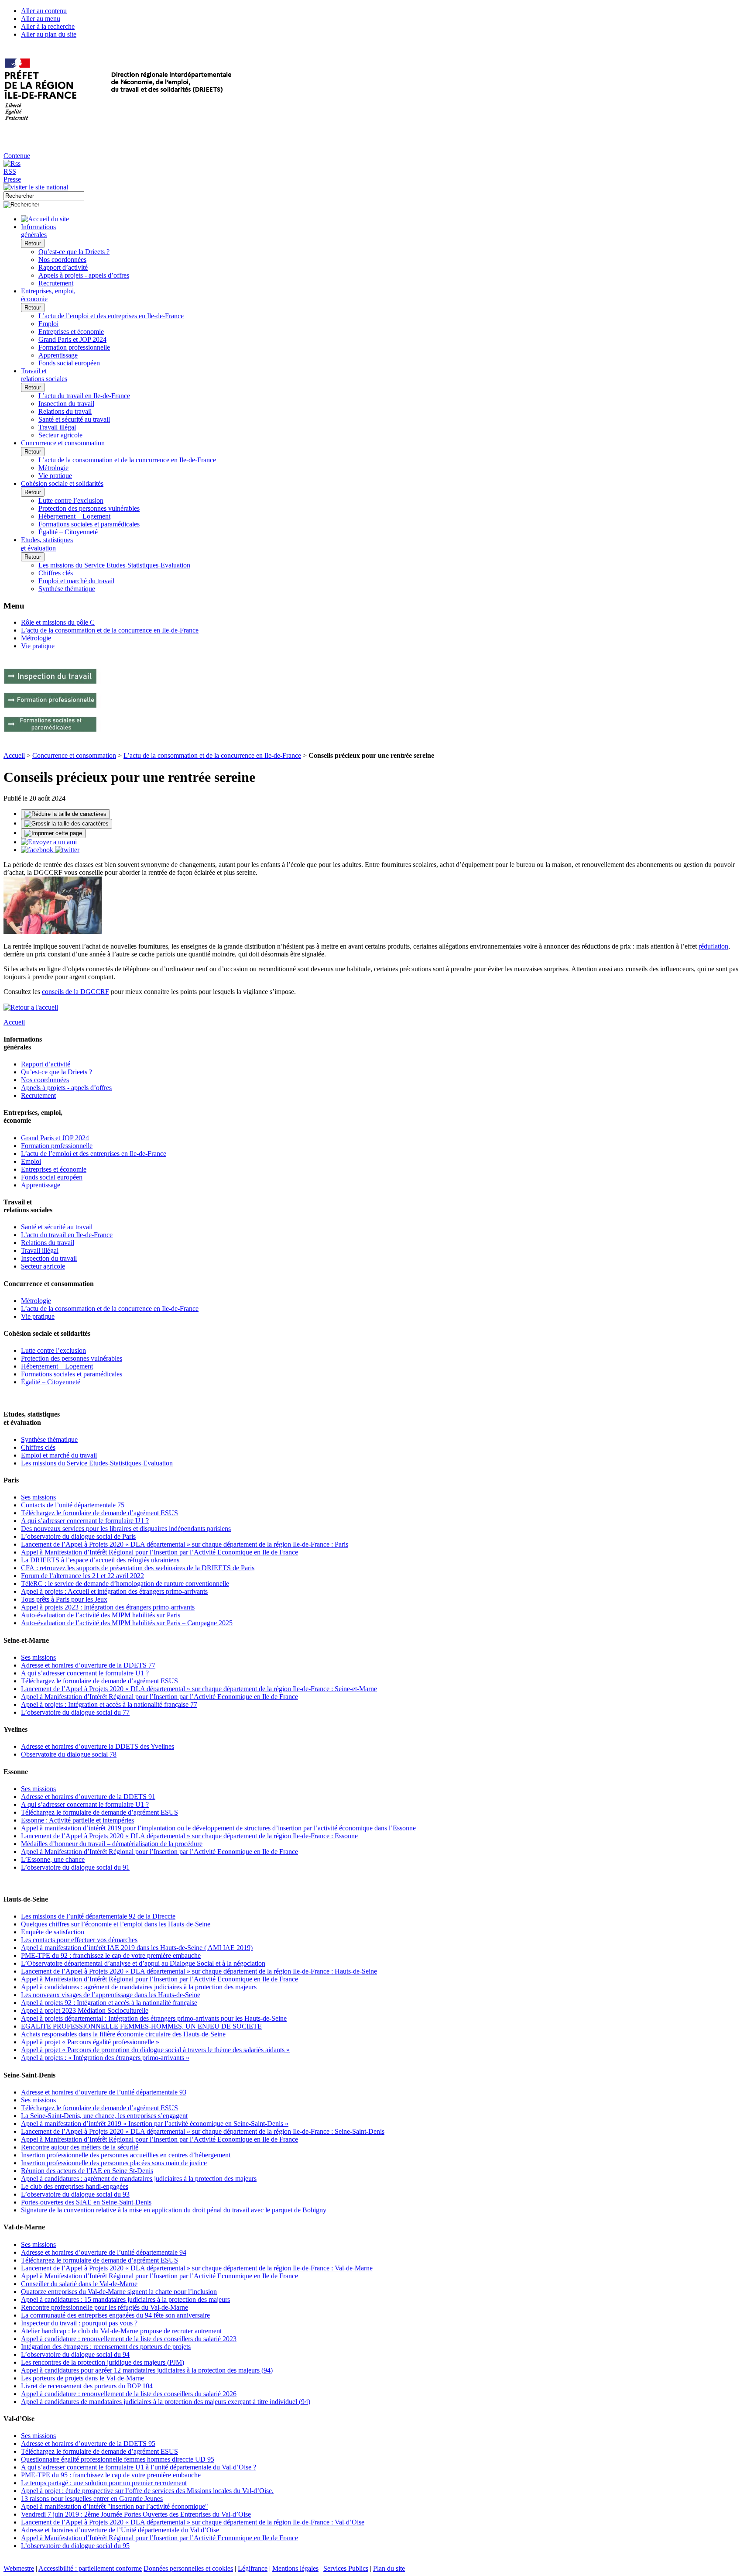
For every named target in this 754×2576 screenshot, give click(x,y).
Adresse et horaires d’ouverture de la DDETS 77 (88, 1665)
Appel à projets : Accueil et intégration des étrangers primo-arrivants (114, 1591)
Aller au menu (41, 19)
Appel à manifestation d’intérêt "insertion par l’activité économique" (115, 2506)
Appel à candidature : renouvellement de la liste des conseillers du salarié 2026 (129, 2394)
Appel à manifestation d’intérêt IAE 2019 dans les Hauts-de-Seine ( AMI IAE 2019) (137, 1948)
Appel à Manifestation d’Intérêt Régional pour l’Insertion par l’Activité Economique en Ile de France (159, 1552)
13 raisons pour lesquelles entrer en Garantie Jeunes (92, 2499)
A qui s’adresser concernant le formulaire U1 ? (85, 1521)
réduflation (713, 946)
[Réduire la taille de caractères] (65, 814)
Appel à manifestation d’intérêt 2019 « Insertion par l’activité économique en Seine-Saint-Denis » (155, 2124)
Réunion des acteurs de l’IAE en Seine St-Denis (87, 2171)
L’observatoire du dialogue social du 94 (75, 2354)
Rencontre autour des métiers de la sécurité (80, 2147)
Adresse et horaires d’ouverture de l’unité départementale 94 (104, 2252)
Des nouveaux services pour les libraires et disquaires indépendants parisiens (126, 1529)
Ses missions (38, 1497)
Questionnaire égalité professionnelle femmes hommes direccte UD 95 (118, 2459)
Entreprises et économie (71, 332)
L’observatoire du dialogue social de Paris (78, 1536)
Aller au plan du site (49, 34)
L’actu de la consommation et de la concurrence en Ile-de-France (127, 460)
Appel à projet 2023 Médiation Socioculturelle (85, 2010)
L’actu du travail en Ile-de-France (84, 396)
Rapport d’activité (63, 267)
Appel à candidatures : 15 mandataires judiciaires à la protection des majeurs (125, 2299)
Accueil (14, 755)
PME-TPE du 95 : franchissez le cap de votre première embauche (111, 2475)
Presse (12, 179)
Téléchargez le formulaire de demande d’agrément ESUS (99, 1513)
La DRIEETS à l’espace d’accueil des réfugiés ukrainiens (100, 1560)
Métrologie (53, 468)
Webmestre (19, 2568)
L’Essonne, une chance (53, 1859)
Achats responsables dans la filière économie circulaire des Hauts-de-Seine (123, 2034)
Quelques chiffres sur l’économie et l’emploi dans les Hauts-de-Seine (116, 1924)
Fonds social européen (69, 363)
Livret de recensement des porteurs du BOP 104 (87, 2386)
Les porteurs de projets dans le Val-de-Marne (82, 2378)
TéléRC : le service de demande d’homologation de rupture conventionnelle (125, 1584)
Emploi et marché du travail (76, 581)
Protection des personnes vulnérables (89, 508)
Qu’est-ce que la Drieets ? (74, 252)
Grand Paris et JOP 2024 (72, 339)
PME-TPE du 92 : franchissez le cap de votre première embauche (111, 1955)
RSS (10, 171)
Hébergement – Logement (74, 516)
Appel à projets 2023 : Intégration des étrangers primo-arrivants (108, 1607)
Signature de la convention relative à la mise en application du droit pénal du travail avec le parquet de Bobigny (174, 2210)
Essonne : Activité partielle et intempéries (77, 1820)
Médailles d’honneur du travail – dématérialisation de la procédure (112, 1844)
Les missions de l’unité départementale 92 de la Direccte (98, 1916)
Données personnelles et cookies (188, 2568)
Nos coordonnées (62, 260)
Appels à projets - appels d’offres (84, 275)
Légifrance (253, 2568)
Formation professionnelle (74, 347)
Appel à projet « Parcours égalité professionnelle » (90, 2042)
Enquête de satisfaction (53, 1932)
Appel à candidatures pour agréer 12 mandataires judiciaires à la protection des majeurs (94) (147, 2370)
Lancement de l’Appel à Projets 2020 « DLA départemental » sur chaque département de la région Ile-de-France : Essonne (189, 1836)
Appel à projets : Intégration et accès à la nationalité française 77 (109, 1704)
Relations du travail (65, 411)
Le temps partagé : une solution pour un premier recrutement (104, 2483)
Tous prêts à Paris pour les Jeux (64, 1599)
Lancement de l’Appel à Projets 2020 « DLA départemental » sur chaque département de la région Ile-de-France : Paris (185, 1544)
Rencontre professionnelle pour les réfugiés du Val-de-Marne (105, 2307)
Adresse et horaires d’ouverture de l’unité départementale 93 (104, 2092)
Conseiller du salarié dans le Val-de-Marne (79, 2284)
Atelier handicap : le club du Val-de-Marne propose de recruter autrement (121, 2331)
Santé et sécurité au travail (74, 419)
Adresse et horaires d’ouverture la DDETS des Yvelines (98, 1746)
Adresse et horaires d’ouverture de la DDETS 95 (88, 2444)
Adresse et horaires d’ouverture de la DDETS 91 (88, 1797)
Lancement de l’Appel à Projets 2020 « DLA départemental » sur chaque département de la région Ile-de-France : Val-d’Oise (193, 2522)
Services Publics (346, 2568)
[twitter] (67, 850)
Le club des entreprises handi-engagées (75, 2186)
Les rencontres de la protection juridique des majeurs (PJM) (103, 2362)
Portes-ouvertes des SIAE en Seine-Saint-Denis (86, 2202)
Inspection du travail (66, 404)
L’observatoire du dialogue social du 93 (75, 2194)
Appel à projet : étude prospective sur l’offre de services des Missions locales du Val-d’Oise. (147, 2491)
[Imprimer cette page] (53, 833)
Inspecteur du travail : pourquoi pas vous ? (79, 2323)
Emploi (48, 324)
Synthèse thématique (67, 589)
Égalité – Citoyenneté (68, 532)
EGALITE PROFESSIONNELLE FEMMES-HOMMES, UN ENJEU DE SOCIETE (141, 2026)
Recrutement (56, 283)
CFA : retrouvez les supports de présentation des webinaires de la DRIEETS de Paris (138, 1568)
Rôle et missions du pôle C (58, 622)
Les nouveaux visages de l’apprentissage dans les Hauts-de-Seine (111, 1995)
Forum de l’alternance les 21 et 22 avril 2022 (82, 1576)
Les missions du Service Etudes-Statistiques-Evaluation (114, 565)
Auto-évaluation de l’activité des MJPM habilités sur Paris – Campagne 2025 (127, 1623)
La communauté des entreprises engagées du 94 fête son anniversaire (115, 2315)
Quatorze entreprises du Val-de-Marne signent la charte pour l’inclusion (119, 2292)
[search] (44, 196)
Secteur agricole (60, 435)
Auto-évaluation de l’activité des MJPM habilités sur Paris (101, 1615)
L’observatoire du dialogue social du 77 (75, 1712)
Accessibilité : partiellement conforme (90, 2568)
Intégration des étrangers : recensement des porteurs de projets (106, 2347)
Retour (33, 243)
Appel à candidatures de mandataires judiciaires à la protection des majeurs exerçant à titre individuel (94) (166, 2402)
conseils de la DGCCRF (75, 992)
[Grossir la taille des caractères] (67, 824)
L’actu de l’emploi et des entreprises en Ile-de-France (111, 316)
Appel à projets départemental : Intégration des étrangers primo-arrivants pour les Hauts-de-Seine (154, 2018)
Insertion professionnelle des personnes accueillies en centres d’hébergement (126, 2155)
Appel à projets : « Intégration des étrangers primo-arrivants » (105, 2058)
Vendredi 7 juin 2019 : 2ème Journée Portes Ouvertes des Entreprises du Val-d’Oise (136, 2514)
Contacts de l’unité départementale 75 (73, 1505)
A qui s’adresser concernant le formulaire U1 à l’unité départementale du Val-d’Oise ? (139, 2467)
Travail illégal (57, 427)
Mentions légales (295, 2568)
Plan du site (389, 2568)
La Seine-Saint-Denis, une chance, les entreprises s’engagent (104, 2116)
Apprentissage (58, 355)
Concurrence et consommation (74, 755)
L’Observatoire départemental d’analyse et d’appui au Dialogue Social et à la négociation (143, 1963)
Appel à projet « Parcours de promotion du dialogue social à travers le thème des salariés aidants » (155, 2050)
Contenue (17, 156)
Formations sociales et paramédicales (89, 524)
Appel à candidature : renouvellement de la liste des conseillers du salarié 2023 (129, 2339)
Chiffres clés (56, 573)
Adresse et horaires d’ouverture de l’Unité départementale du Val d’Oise (120, 2530)
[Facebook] (38, 850)
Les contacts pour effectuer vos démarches (79, 1940)
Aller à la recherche (48, 26)
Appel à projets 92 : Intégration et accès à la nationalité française (109, 2003)
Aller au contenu (44, 11)
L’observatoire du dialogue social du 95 (75, 2546)
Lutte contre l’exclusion (71, 500)
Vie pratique (55, 476)
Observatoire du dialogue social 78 (69, 1754)
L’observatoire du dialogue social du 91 (75, 1867)
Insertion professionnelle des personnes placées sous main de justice (114, 2163)
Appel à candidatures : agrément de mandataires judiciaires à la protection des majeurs (139, 1987)
